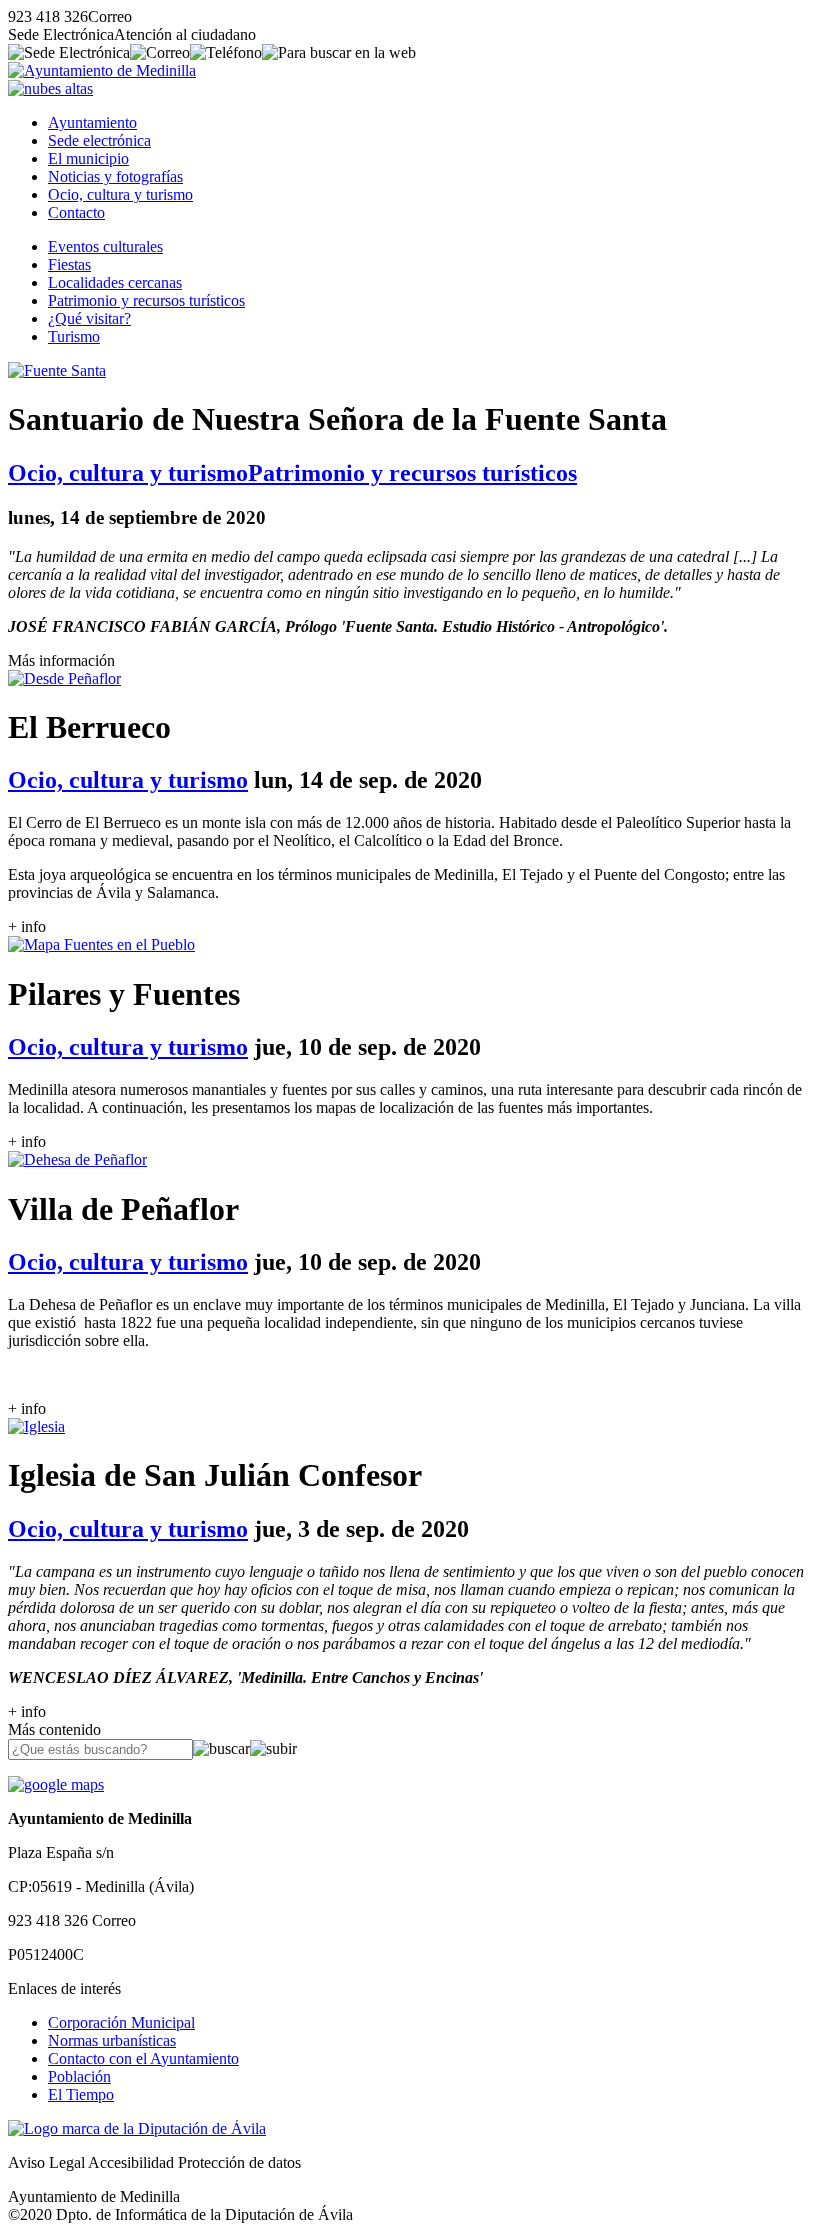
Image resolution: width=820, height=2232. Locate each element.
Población (79, 2076)
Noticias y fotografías (115, 176)
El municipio (88, 158)
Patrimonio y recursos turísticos (146, 300)
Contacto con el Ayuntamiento (143, 2058)
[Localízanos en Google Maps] (56, 1784)
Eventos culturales (105, 246)
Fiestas (69, 264)
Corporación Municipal (121, 2022)
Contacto (76, 212)
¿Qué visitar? (89, 318)
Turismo (74, 336)
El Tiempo (81, 2094)
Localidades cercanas (115, 282)
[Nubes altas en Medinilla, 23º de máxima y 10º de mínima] (50, 88)
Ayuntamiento (92, 122)
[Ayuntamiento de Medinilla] (102, 70)
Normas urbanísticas (112, 2040)
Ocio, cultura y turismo (120, 194)
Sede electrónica (99, 140)
